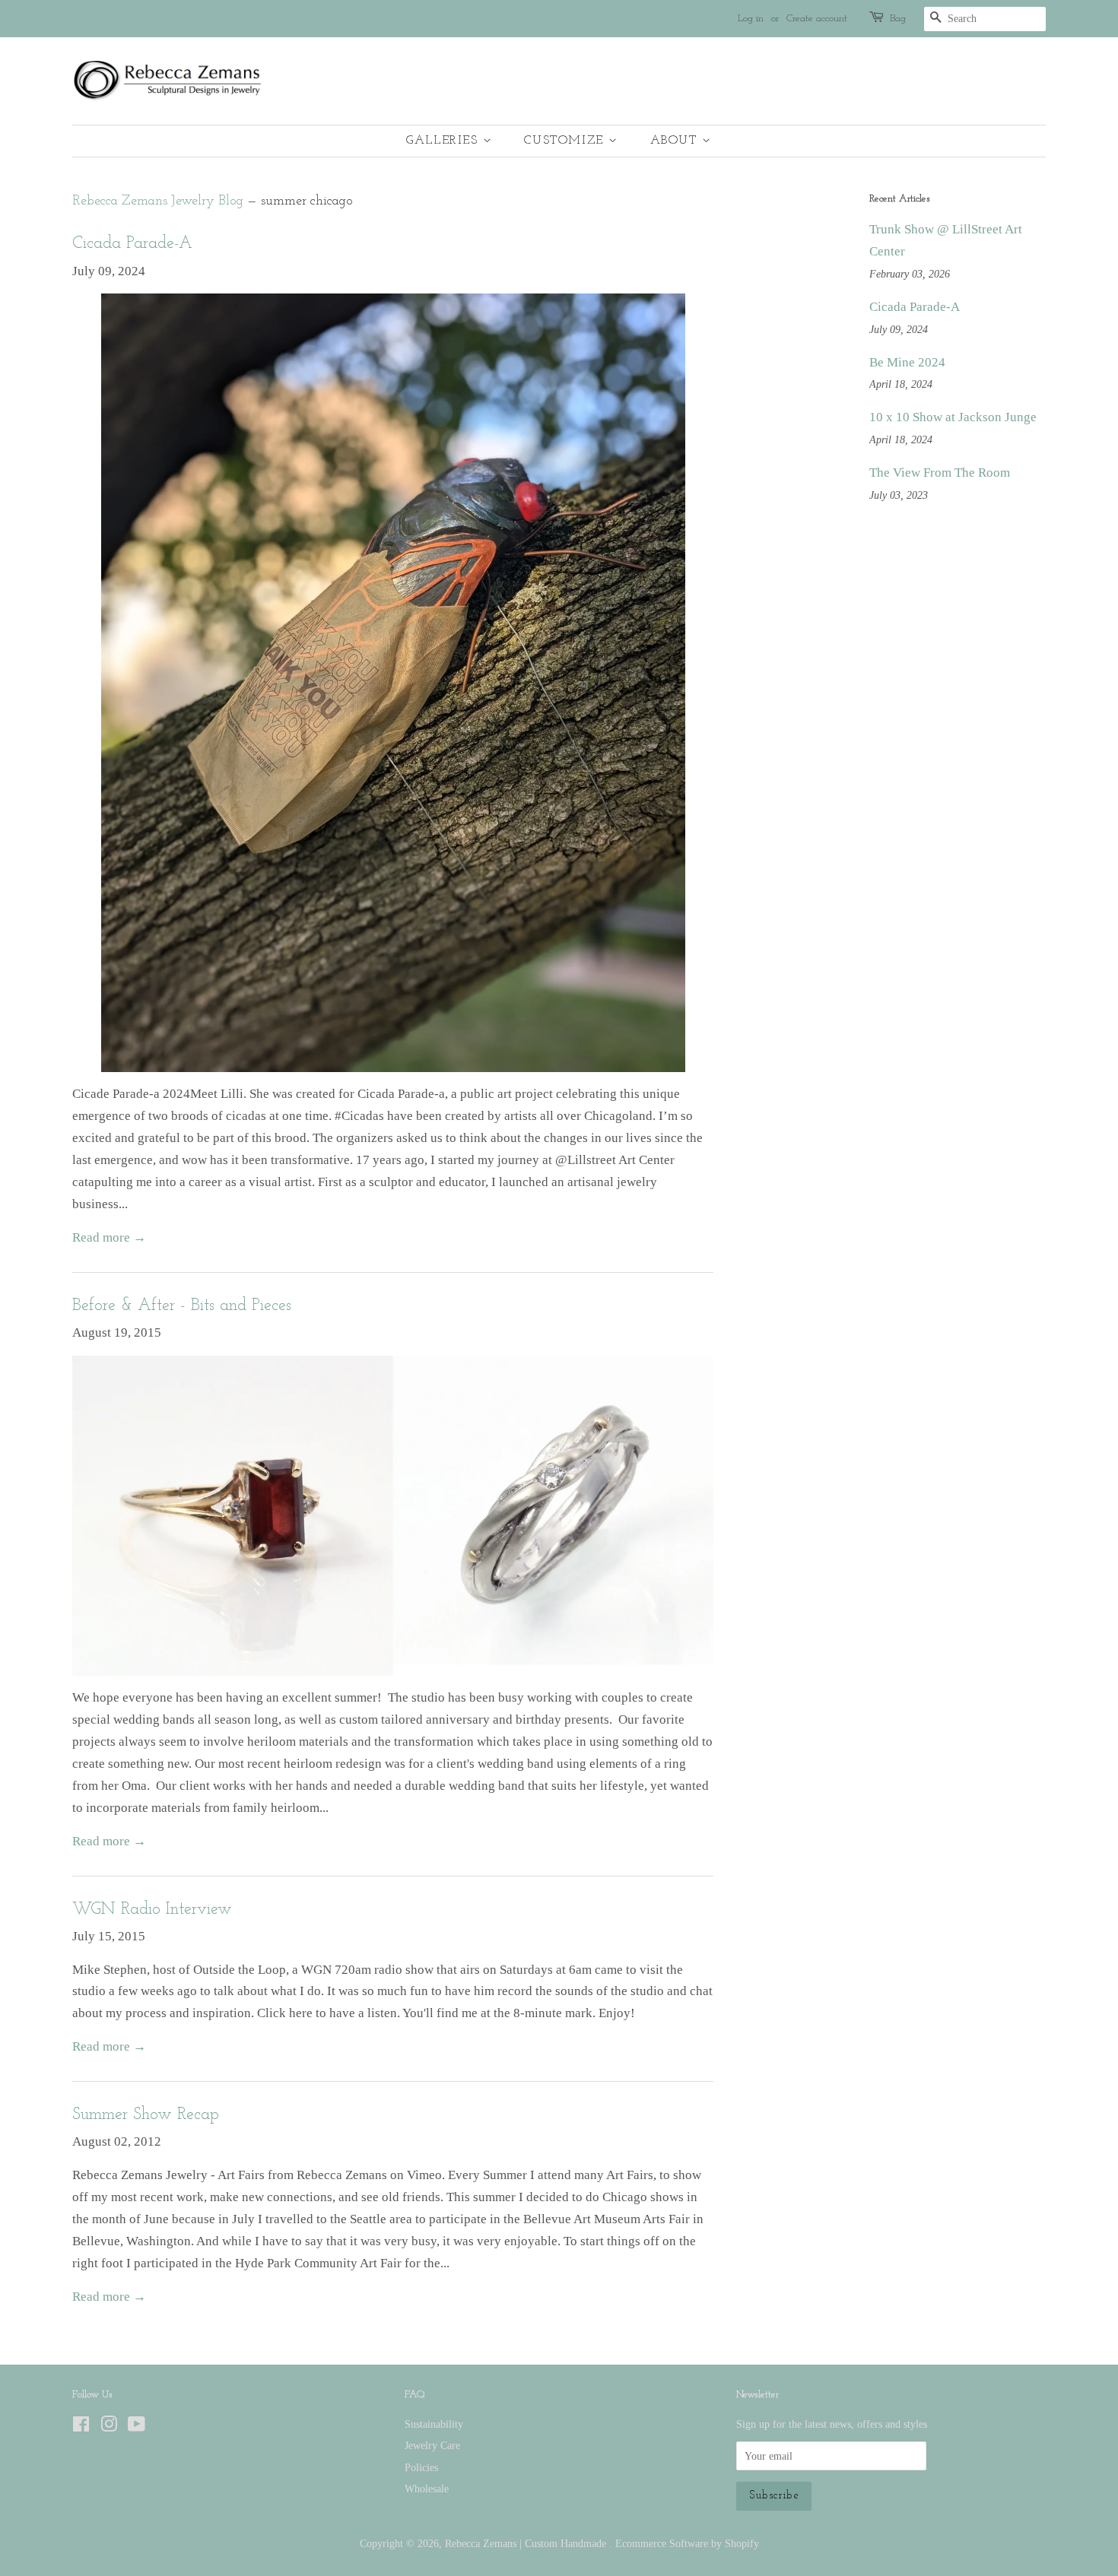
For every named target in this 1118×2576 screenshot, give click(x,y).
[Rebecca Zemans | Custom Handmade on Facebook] (81, 2427)
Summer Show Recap (146, 2115)
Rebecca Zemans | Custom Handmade (527, 2543)
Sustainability (434, 2424)
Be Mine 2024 (907, 362)
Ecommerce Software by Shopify (687, 2543)
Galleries (445, 141)
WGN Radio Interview (152, 1910)
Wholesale (427, 2489)
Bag (898, 19)
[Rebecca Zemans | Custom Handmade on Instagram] (109, 2427)
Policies (421, 2467)
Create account (817, 19)
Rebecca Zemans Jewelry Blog (158, 201)
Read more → (109, 1237)
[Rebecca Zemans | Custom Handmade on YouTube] (137, 2427)
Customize (566, 141)
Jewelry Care (432, 2445)
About (677, 141)
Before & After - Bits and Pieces (182, 1306)
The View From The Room (940, 473)
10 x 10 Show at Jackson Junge (953, 417)
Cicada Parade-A (132, 244)
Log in (751, 19)
